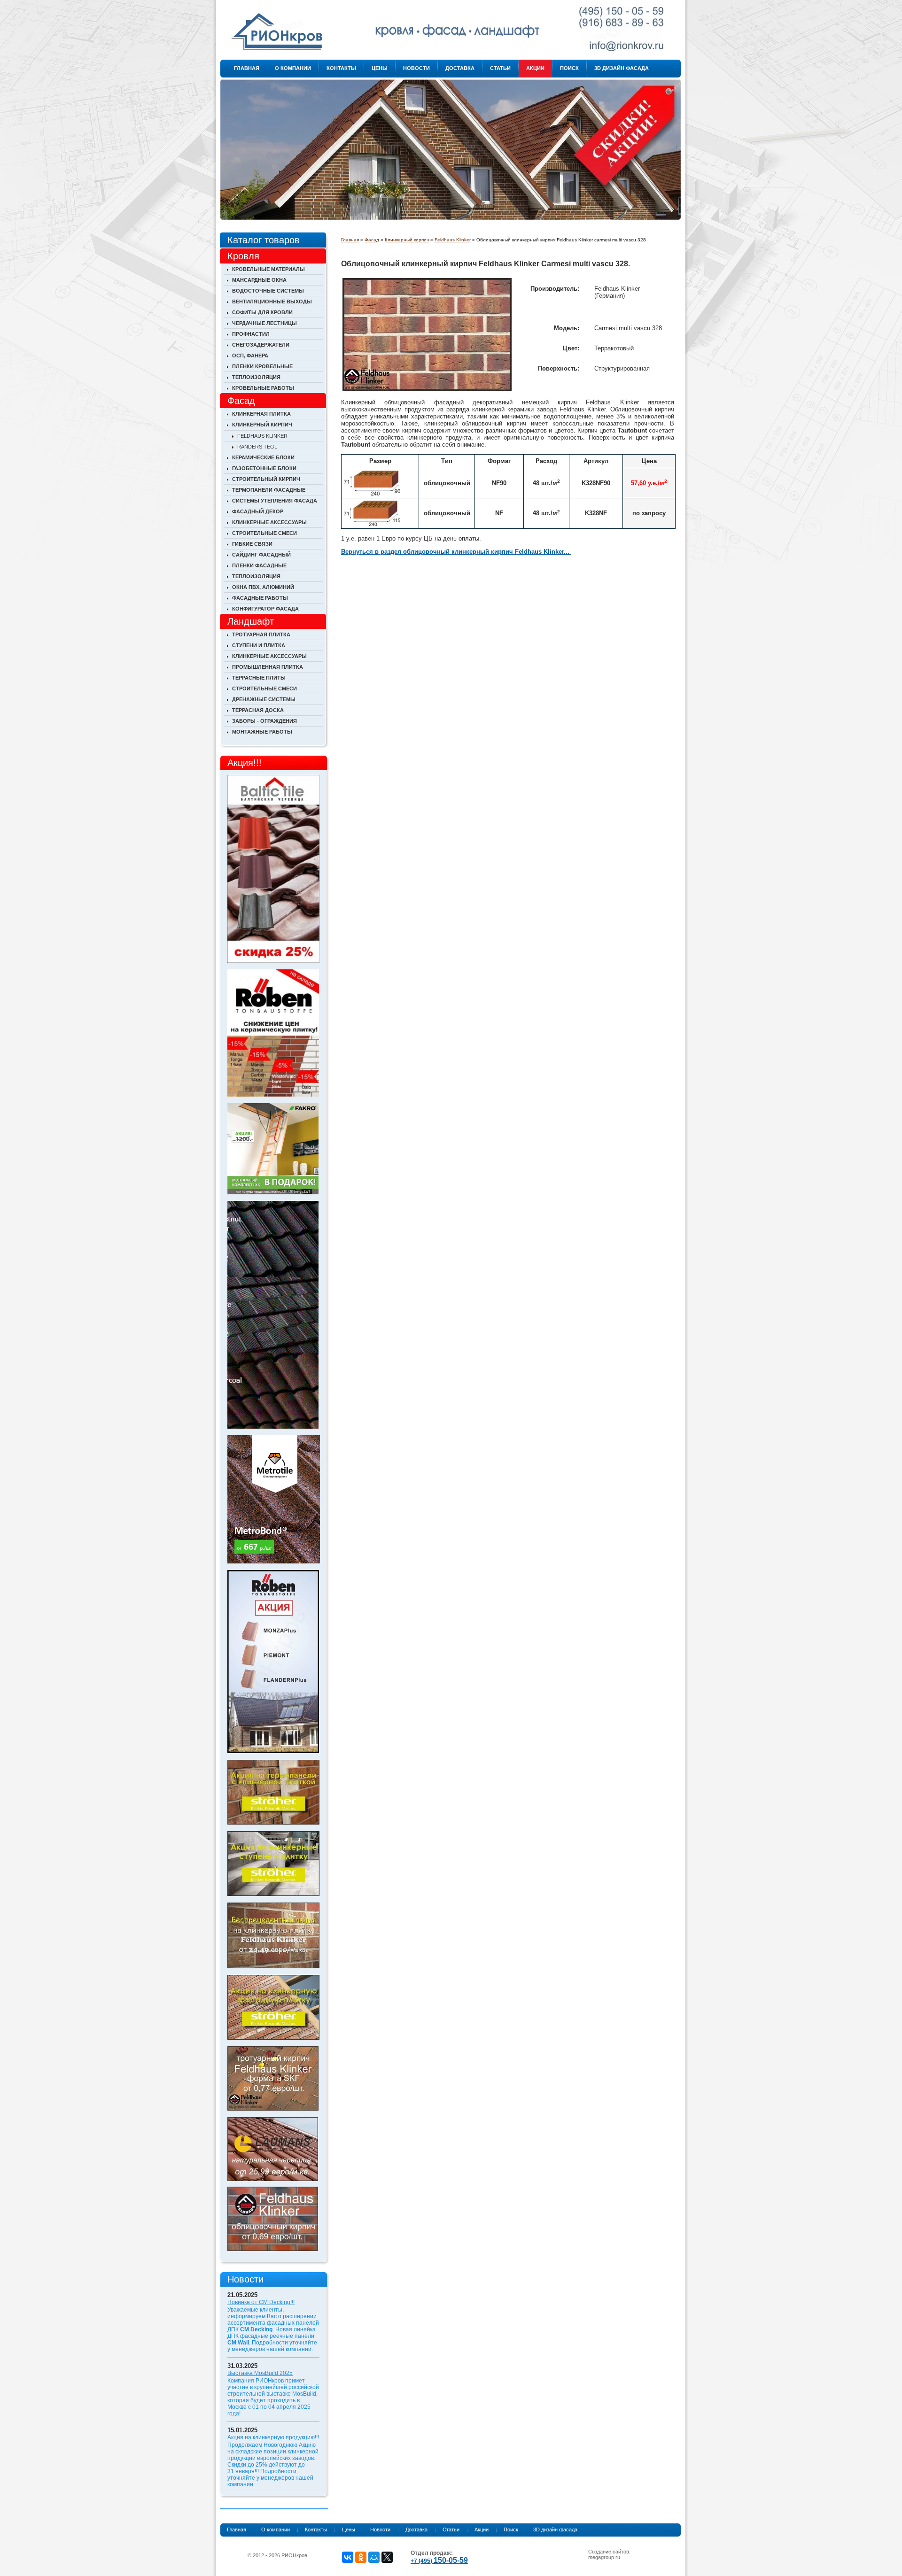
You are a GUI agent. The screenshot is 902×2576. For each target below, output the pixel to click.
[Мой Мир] (374, 2557)
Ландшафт (251, 621)
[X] (387, 2557)
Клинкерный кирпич (407, 240)
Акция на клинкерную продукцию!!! (273, 2437)
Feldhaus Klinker (453, 240)
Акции (535, 68)
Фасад (372, 240)
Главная (247, 68)
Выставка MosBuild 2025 (260, 2373)
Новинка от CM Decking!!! (261, 2302)
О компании (293, 68)
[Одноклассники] (361, 2557)
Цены (380, 68)
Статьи (500, 68)
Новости (416, 68)
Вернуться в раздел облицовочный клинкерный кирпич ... (456, 552)
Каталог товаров (264, 240)
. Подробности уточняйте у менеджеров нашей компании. (272, 2346)
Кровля (243, 256)
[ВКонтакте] (348, 2557)
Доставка (460, 68)
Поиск (569, 68)
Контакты (341, 68)
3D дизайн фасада (622, 68)
